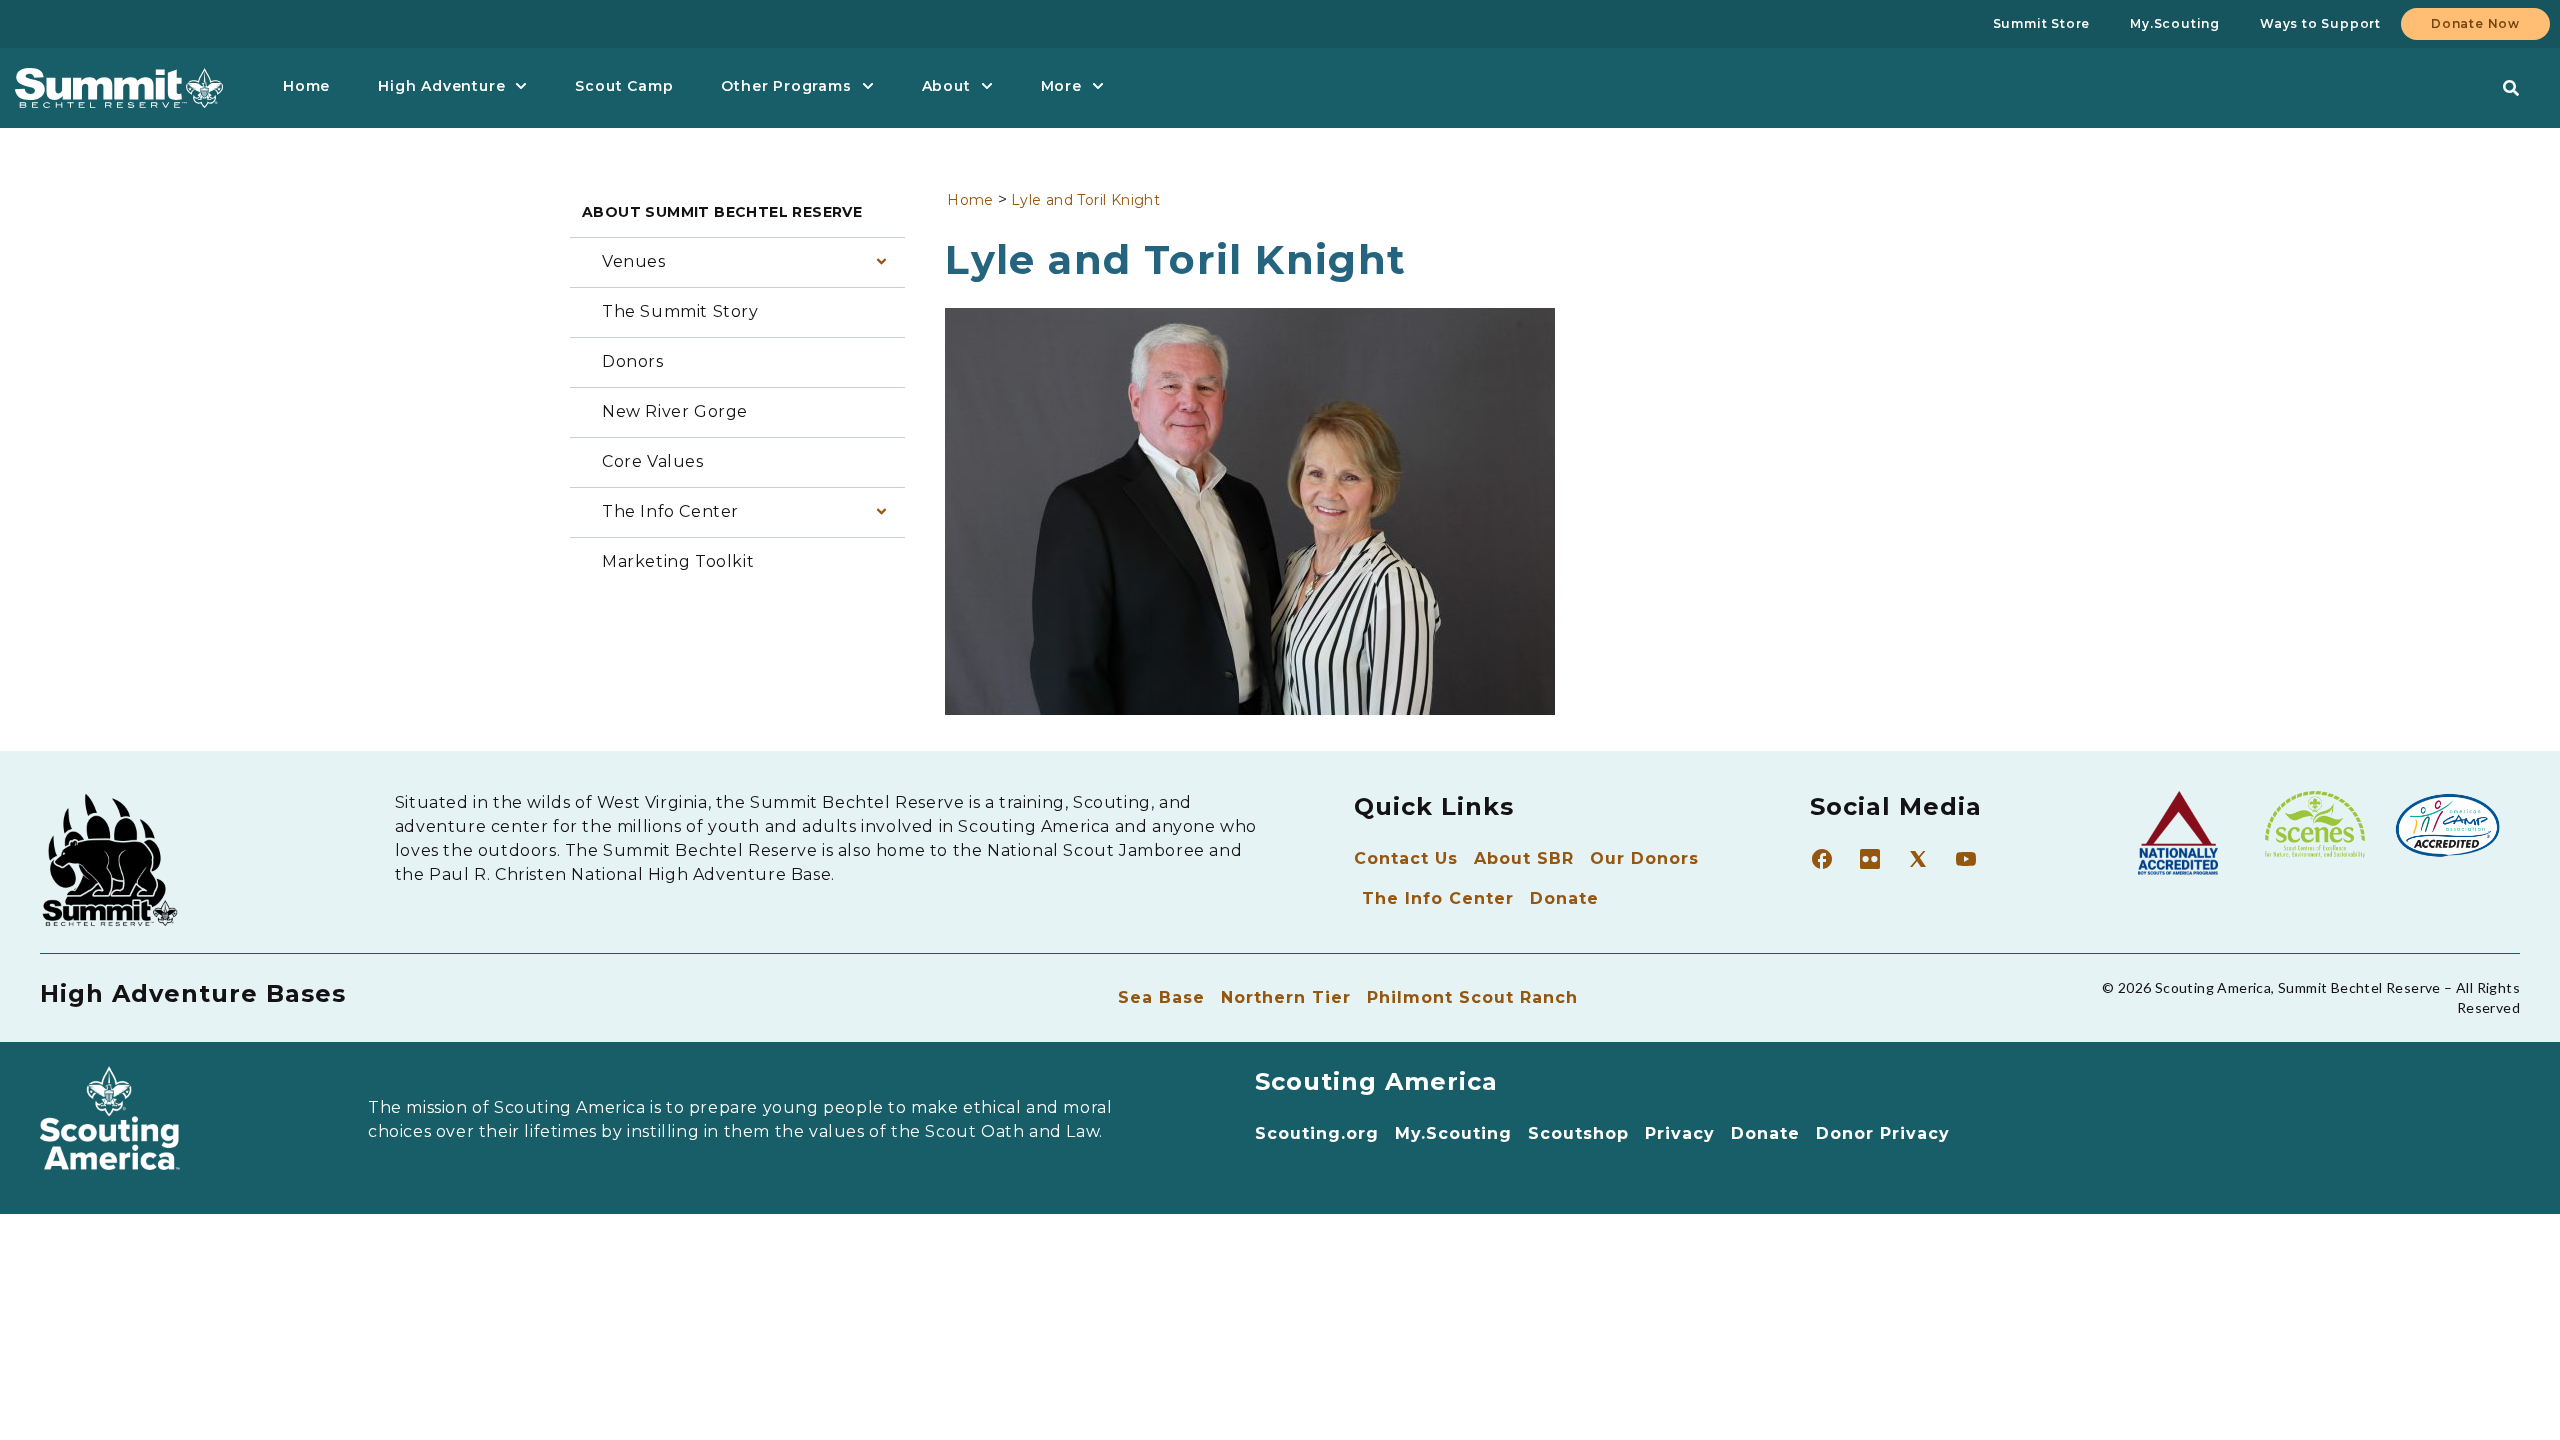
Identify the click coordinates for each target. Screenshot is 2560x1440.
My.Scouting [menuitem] (2175, 23)
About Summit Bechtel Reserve (722, 212)
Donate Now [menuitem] (2475, 23)
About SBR (1524, 858)
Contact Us (1406, 858)
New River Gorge (675, 411)
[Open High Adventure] (521, 86)
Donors (633, 361)
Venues (634, 261)
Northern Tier (1286, 997)
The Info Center (670, 511)
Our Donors (1644, 858)
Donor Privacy (1883, 1133)
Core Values (653, 461)
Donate (1564, 898)
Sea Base (1161, 997)
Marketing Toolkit (678, 561)
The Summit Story (680, 311)
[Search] (2511, 88)
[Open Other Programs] (868, 86)
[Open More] (1098, 86)
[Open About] (987, 86)
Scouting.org (1317, 1133)
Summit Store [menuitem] (2042, 23)
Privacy (1680, 1133)
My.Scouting (1453, 1133)
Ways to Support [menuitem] (2320, 23)
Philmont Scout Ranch (1472, 997)
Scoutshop (1578, 1133)
